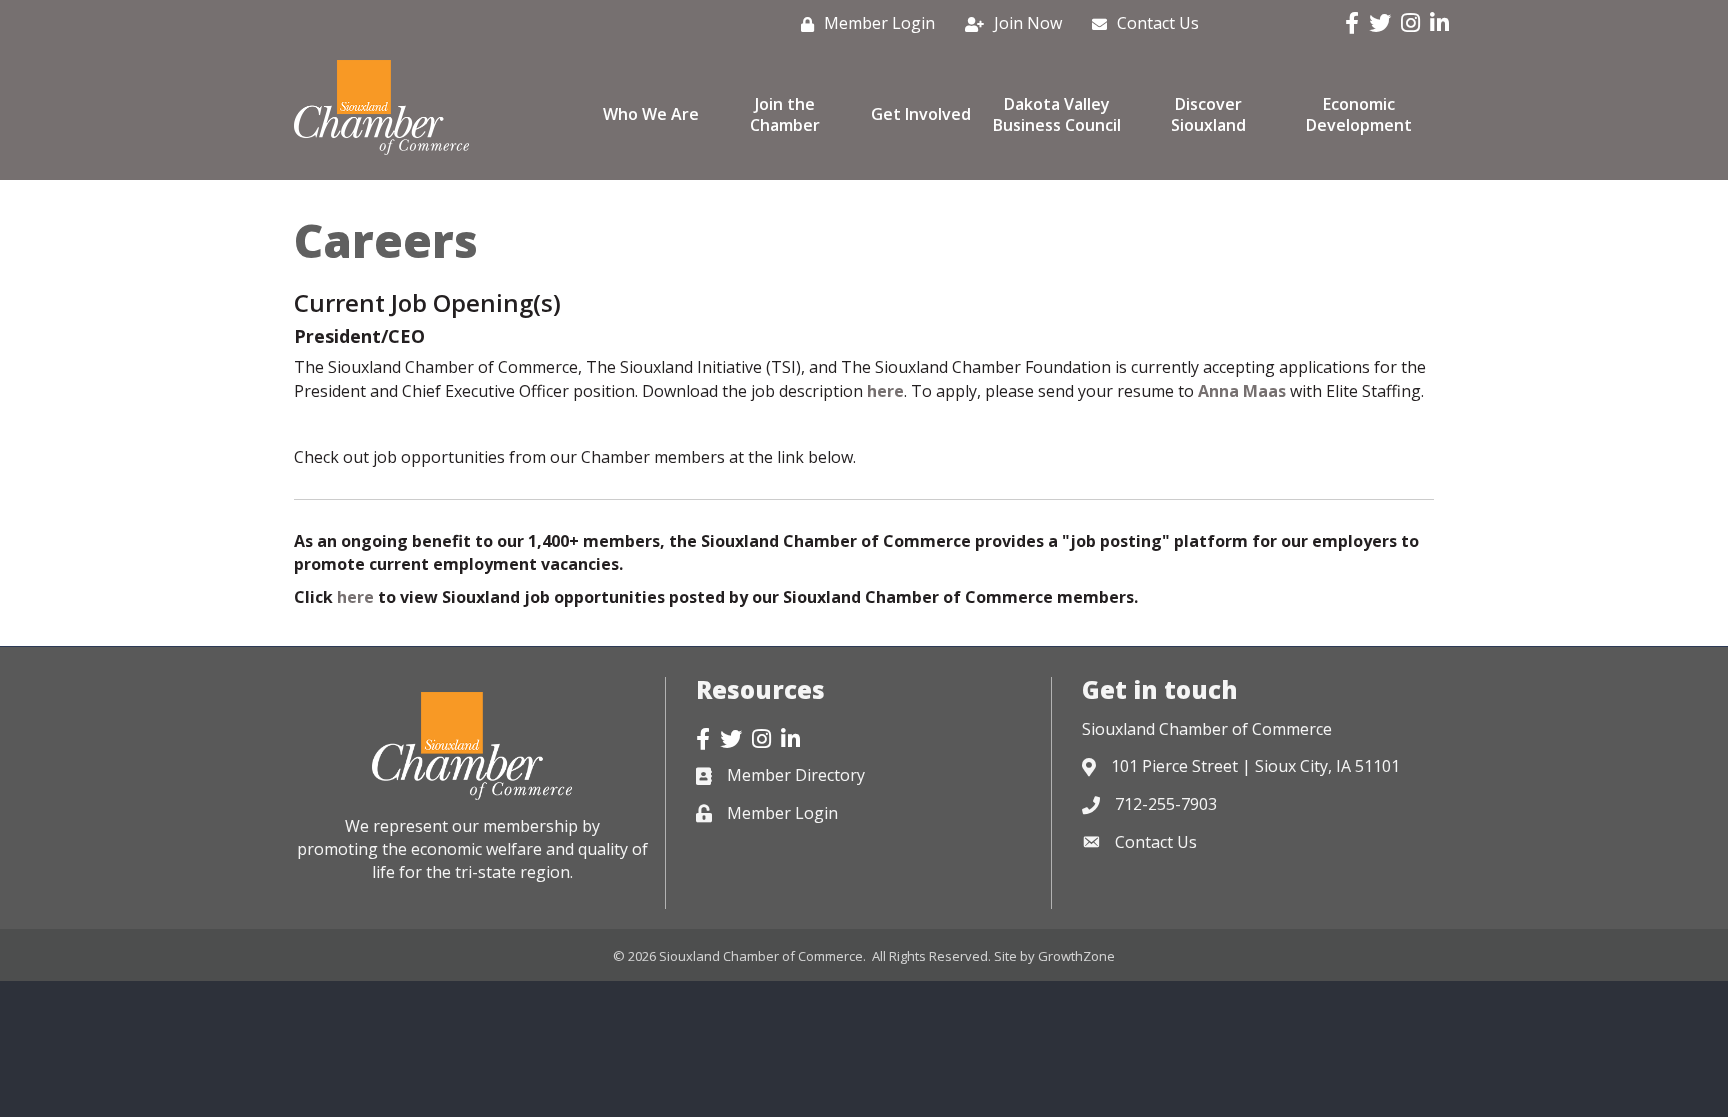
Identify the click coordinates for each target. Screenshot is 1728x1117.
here (885, 391)
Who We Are (651, 114)
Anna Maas (1242, 391)
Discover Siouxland (1208, 114)
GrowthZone (1076, 956)
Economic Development (1359, 114)
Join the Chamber (785, 114)
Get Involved (921, 114)
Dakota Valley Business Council (1057, 114)
